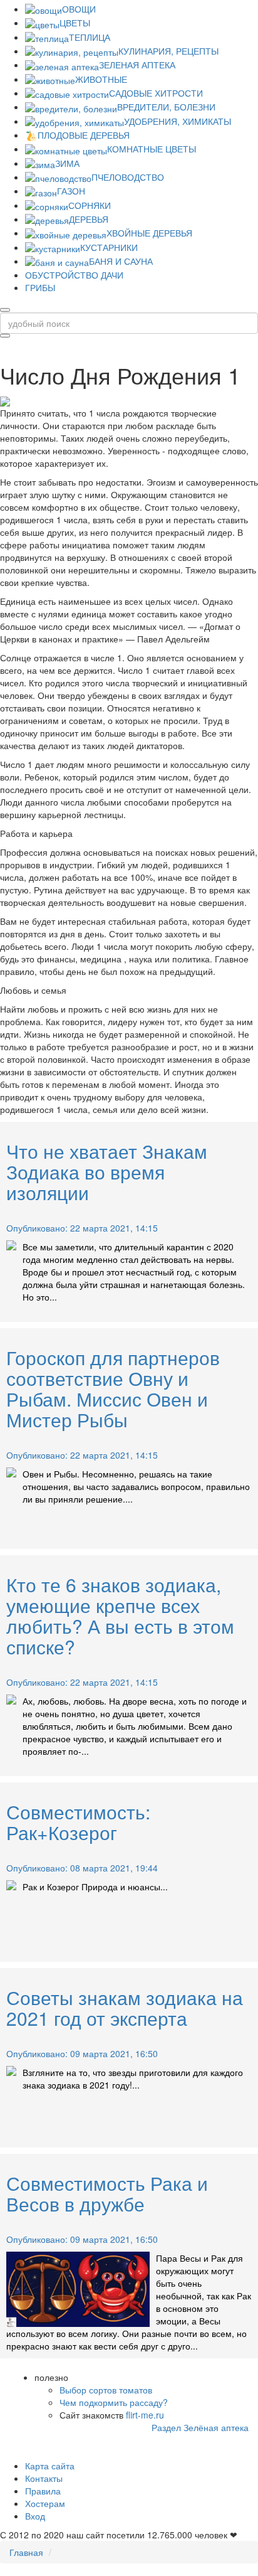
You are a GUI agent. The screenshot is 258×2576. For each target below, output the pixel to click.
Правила (43, 2491)
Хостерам (45, 2503)
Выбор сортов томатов (106, 2390)
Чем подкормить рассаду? (114, 2402)
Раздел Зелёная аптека (200, 2427)
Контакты (44, 2478)
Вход (35, 2516)
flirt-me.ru (145, 2415)
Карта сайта (50, 2466)
